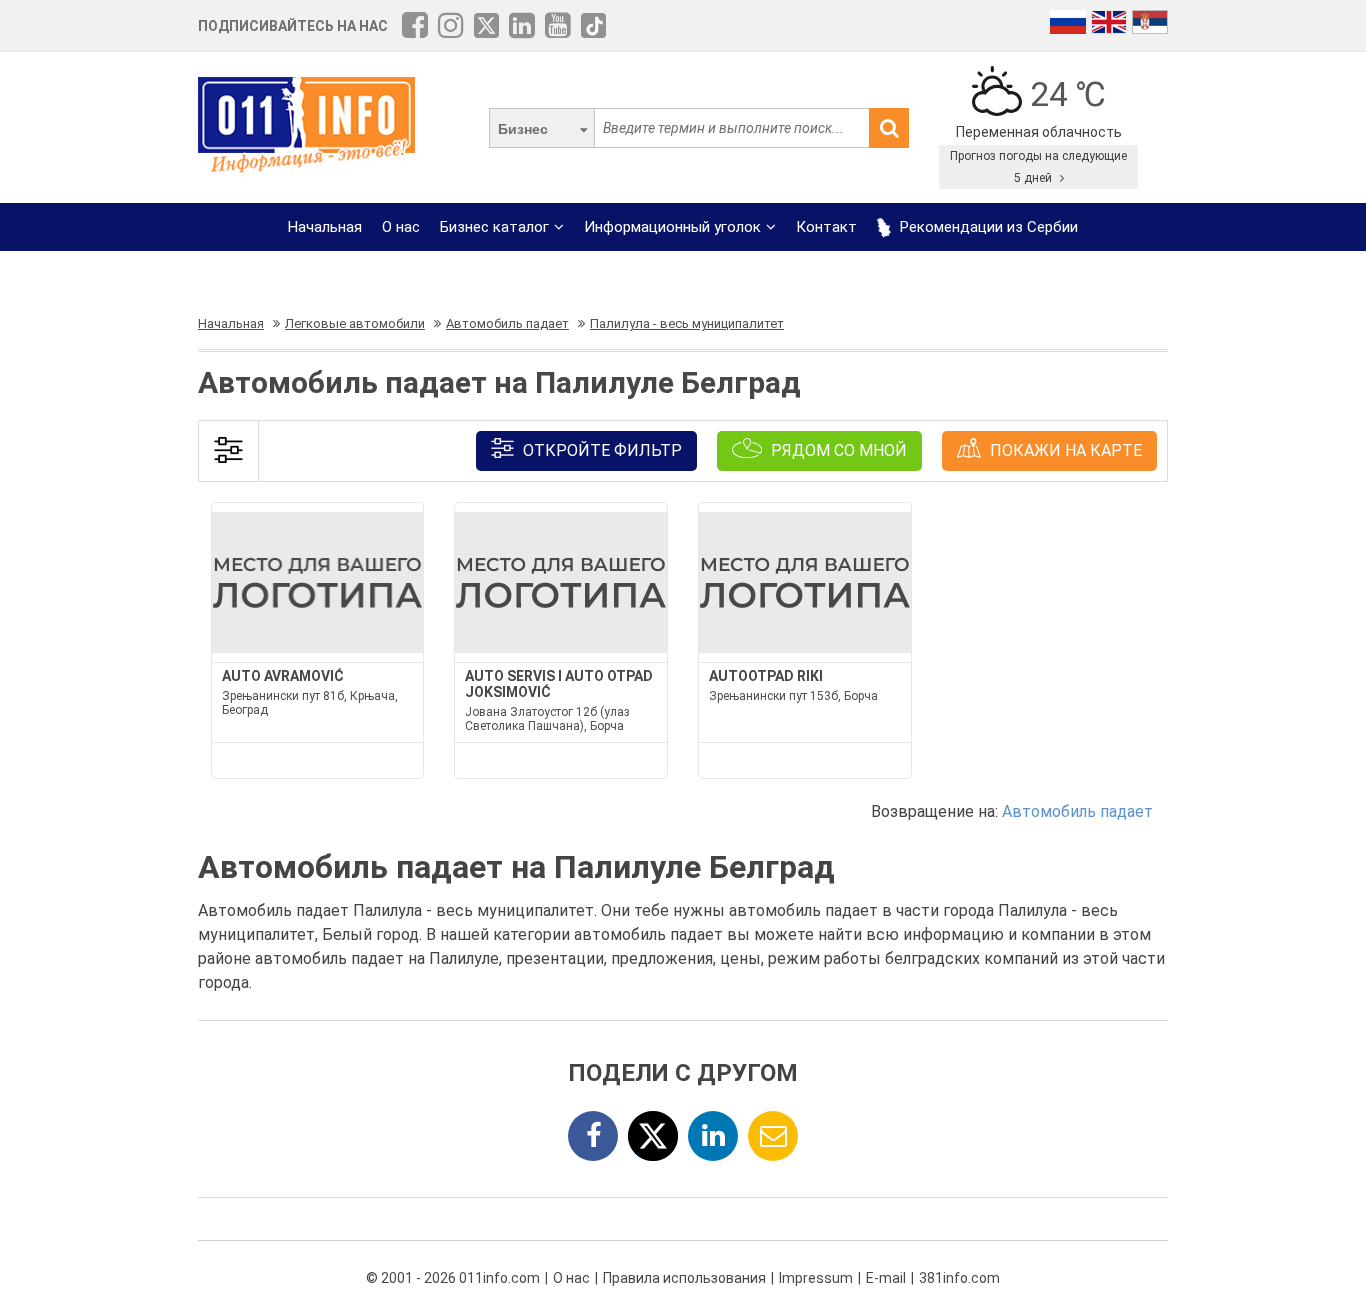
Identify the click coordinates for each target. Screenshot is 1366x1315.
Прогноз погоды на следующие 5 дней (1038, 167)
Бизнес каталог (494, 227)
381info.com (959, 1278)
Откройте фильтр (600, 450)
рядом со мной (837, 450)
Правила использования (684, 1278)
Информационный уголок (672, 227)
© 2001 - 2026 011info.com (453, 1278)
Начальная (325, 227)
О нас (401, 227)
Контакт (826, 227)
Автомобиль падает (1077, 811)
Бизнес (523, 129)
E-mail (886, 1278)
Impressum (816, 1278)
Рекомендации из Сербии (987, 227)
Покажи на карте (1064, 450)
